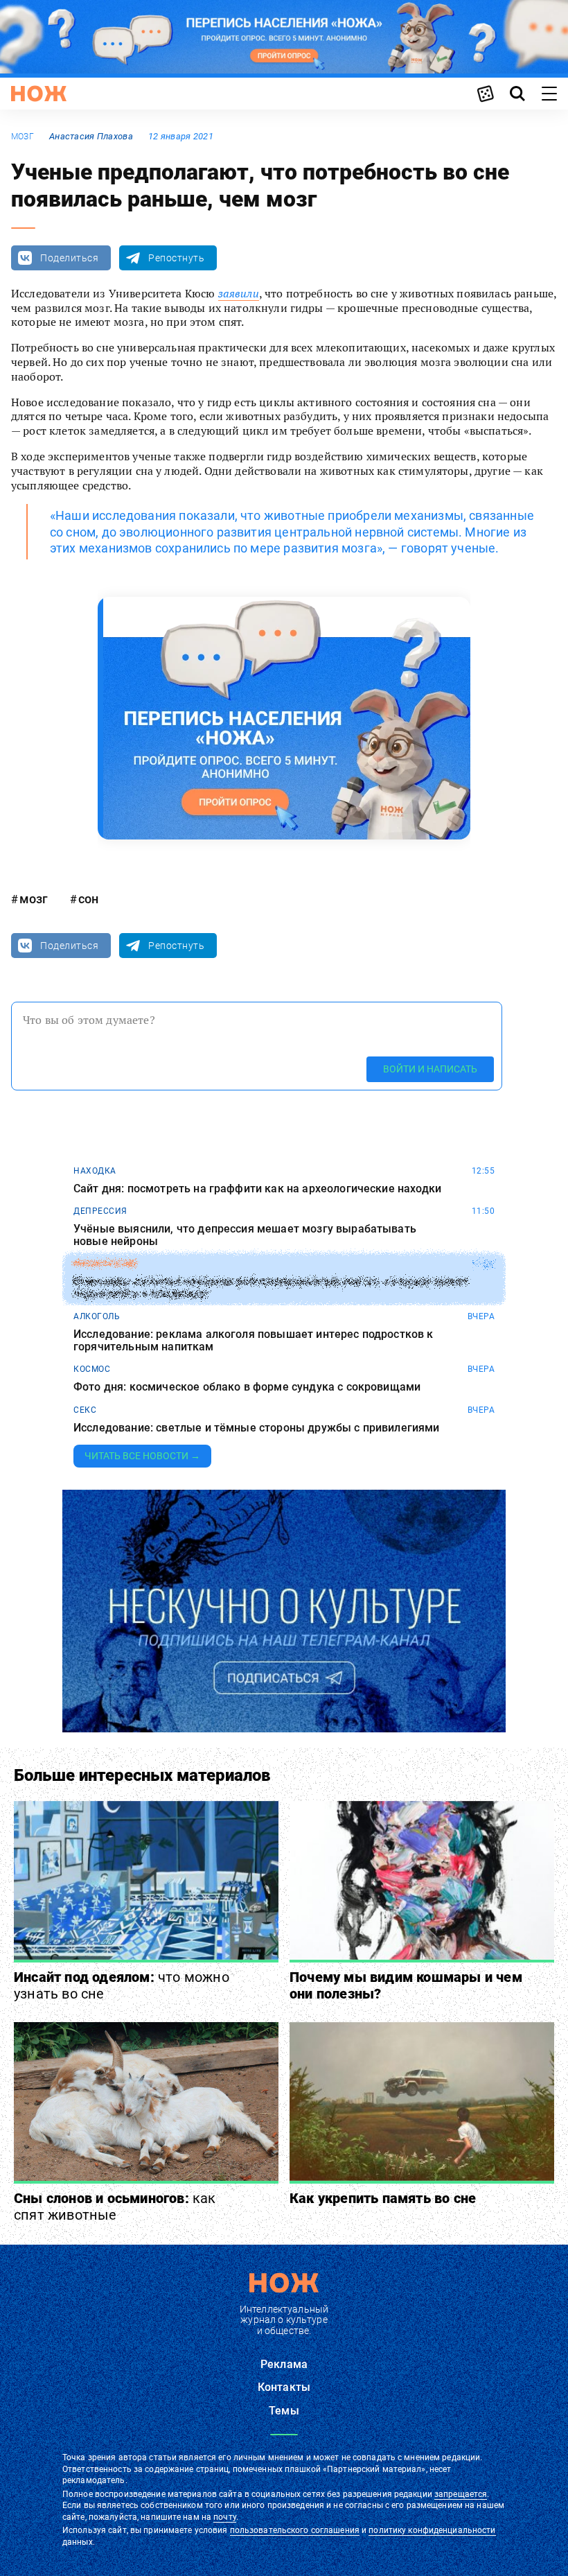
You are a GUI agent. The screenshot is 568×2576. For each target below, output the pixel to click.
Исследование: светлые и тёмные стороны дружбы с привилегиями (257, 1428)
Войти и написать (430, 1069)
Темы (284, 2411)
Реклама (284, 2364)
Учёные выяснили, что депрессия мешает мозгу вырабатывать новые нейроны (245, 1235)
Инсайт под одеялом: (122, 1985)
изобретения (105, 1264)
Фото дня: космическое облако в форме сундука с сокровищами (247, 1387)
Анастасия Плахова (91, 136)
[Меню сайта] (549, 94)
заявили (239, 293)
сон (88, 899)
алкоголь (97, 1316)
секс (85, 1410)
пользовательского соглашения (295, 2530)
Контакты (284, 2387)
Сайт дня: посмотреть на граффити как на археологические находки (257, 1189)
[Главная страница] (39, 94)
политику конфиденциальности (432, 2530)
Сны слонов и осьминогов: (115, 2207)
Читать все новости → (142, 1456)
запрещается (461, 2494)
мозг (23, 137)
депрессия (100, 1211)
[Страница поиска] (517, 94)
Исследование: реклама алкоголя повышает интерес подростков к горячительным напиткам (254, 1340)
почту (225, 2517)
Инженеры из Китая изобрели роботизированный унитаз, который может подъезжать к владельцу (271, 1288)
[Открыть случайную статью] (486, 94)
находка (95, 1171)
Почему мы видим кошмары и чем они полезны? (406, 1985)
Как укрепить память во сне (383, 2198)
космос (92, 1369)
